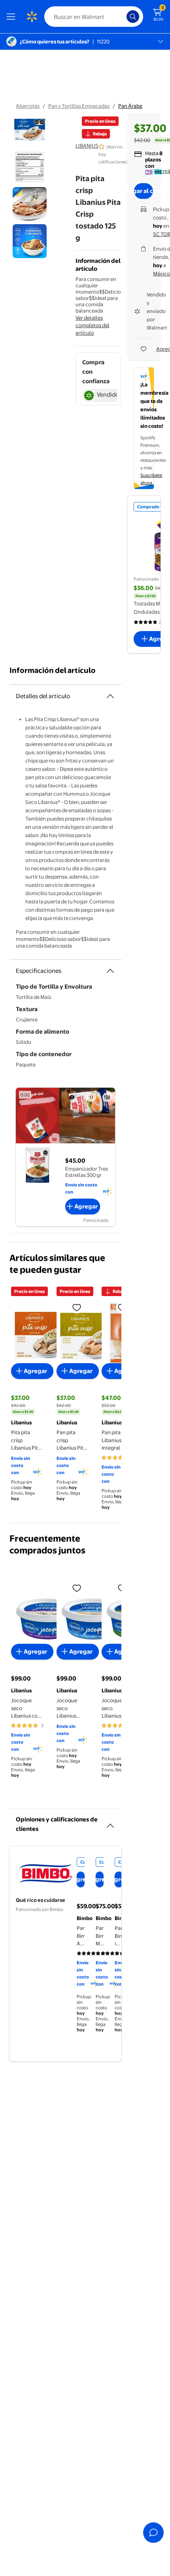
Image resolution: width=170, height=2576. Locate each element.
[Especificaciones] (110, 971)
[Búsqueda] (133, 17)
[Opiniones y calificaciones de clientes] (110, 1823)
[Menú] (13, 17)
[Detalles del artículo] (110, 696)
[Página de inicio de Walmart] (32, 17)
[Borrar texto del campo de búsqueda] (123, 17)
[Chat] (153, 2533)
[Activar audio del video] (107, 1097)
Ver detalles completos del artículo (93, 325)
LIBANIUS (87, 146)
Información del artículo (53, 670)
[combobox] (94, 17)
